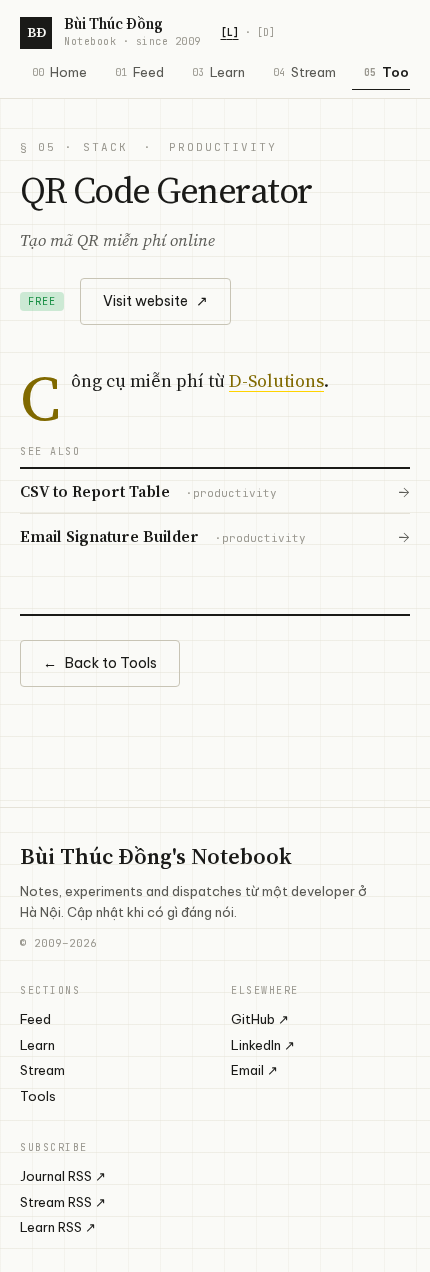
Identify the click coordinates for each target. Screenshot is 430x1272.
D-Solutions (276, 380)
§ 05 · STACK (74, 147)
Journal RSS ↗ (63, 1176)
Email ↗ (254, 1070)
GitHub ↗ (260, 1019)
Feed (139, 72)
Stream (304, 72)
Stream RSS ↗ (63, 1202)
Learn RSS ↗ (58, 1227)
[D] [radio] (266, 32)
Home (59, 72)
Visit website (155, 301)
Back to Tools (100, 663)
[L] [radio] (230, 32)
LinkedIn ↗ (263, 1045)
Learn (218, 72)
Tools (38, 1096)
